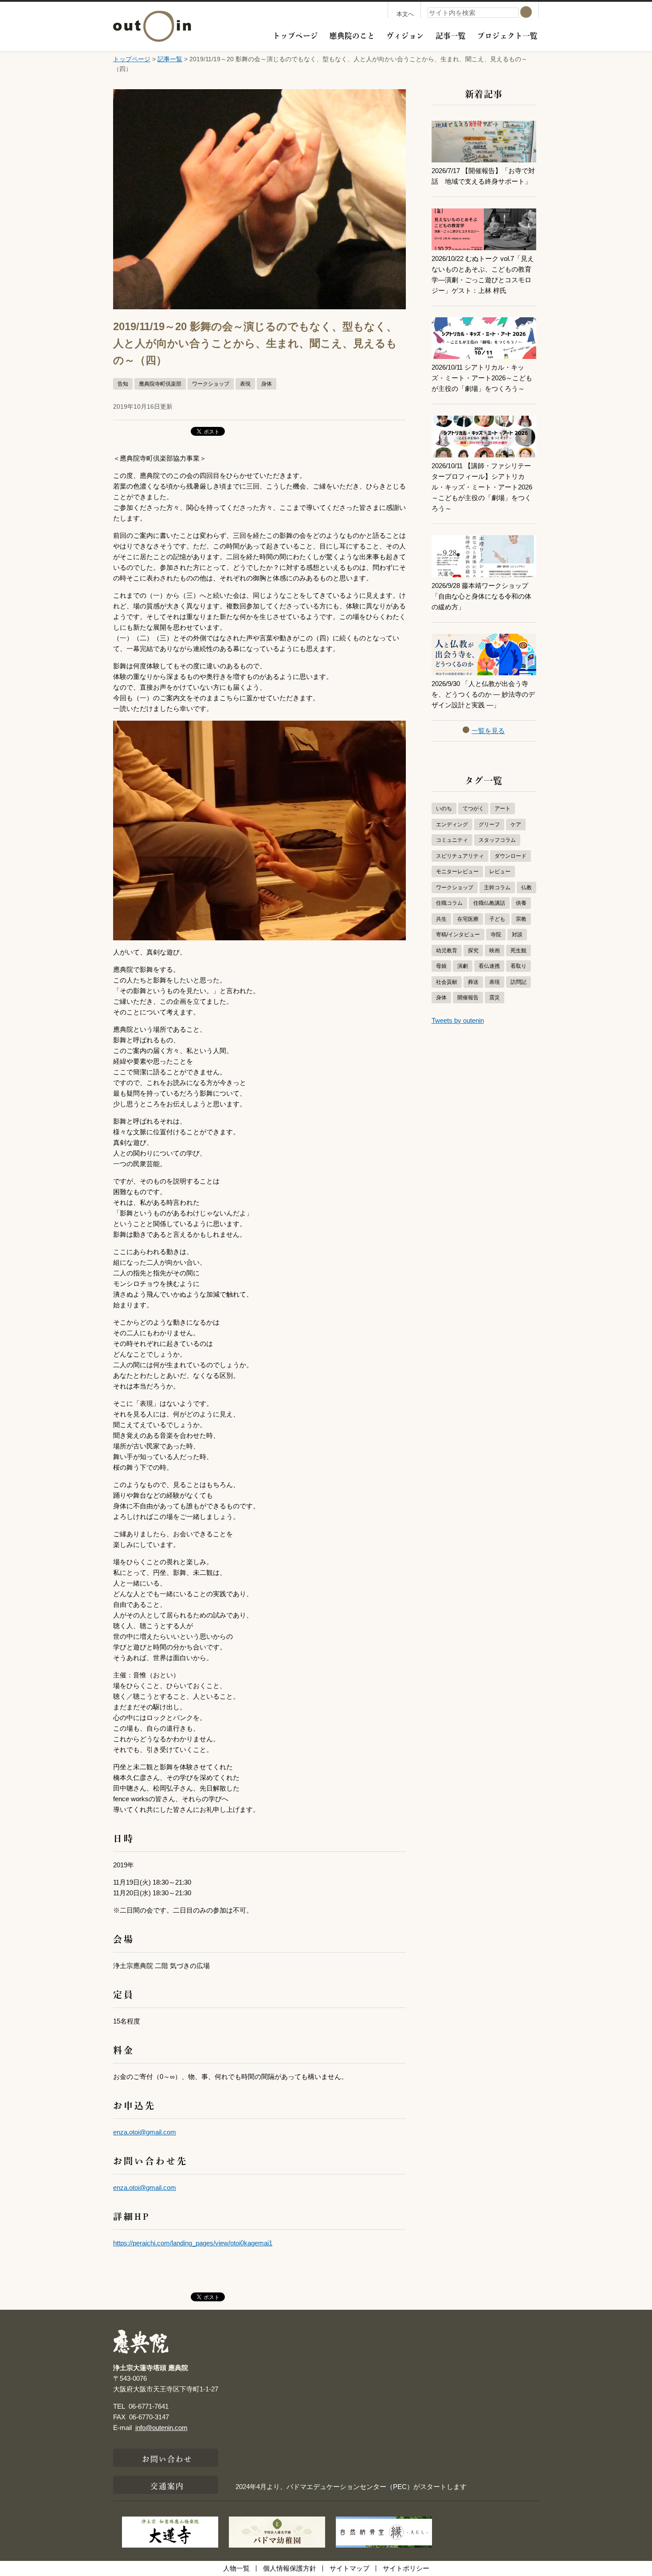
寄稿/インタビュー (458, 935)
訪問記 (518, 982)
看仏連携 (489, 966)
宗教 (521, 919)
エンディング (452, 824)
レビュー (500, 872)
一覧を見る (488, 731)
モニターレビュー (457, 872)
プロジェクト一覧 (507, 35)
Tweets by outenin (458, 1020)
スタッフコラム (497, 840)
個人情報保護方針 (290, 2568)
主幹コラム (497, 888)
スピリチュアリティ (460, 856)
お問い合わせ (167, 2458)
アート (503, 809)
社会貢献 (447, 982)
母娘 (441, 966)
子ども (497, 919)
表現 (245, 384)
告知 (123, 384)
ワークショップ (211, 384)
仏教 (526, 888)
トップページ (295, 35)
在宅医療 (468, 919)
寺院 (496, 935)
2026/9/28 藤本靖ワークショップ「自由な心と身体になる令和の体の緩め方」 (481, 596)
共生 (441, 919)
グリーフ (489, 824)
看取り (518, 966)
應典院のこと (352, 35)
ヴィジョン (405, 35)
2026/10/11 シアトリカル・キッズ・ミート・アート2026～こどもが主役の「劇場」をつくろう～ (482, 378)
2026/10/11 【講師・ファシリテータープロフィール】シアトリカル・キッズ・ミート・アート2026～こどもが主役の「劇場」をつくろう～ (482, 487)
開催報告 (468, 998)
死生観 (518, 951)
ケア (516, 824)
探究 (473, 951)
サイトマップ (350, 2568)
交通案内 (167, 2485)
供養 (521, 903)
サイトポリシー (406, 2568)
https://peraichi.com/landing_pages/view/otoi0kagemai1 (193, 2243)
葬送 (473, 982)
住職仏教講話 (489, 903)
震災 (495, 998)
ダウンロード (511, 856)
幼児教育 (447, 951)
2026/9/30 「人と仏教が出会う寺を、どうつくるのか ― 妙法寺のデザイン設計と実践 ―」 (483, 694)
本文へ (405, 14)
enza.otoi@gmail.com (145, 2132)
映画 (495, 951)
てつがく (473, 809)
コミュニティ (452, 840)
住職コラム (449, 903)
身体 (267, 384)
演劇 (463, 966)
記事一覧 (451, 35)
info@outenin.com (161, 2428)
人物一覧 (236, 2568)
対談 (517, 935)
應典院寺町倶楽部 (160, 384)
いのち (444, 809)
